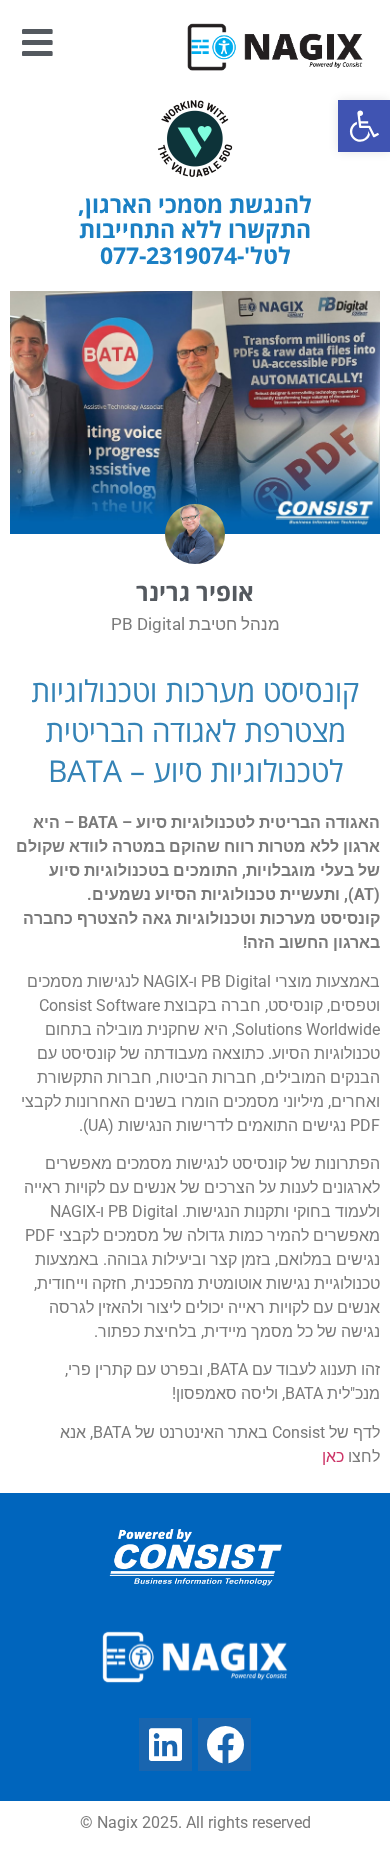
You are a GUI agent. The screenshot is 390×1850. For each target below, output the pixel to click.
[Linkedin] (165, 1744)
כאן (333, 1456)
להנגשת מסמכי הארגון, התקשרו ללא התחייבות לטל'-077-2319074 (195, 229)
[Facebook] (224, 1744)
